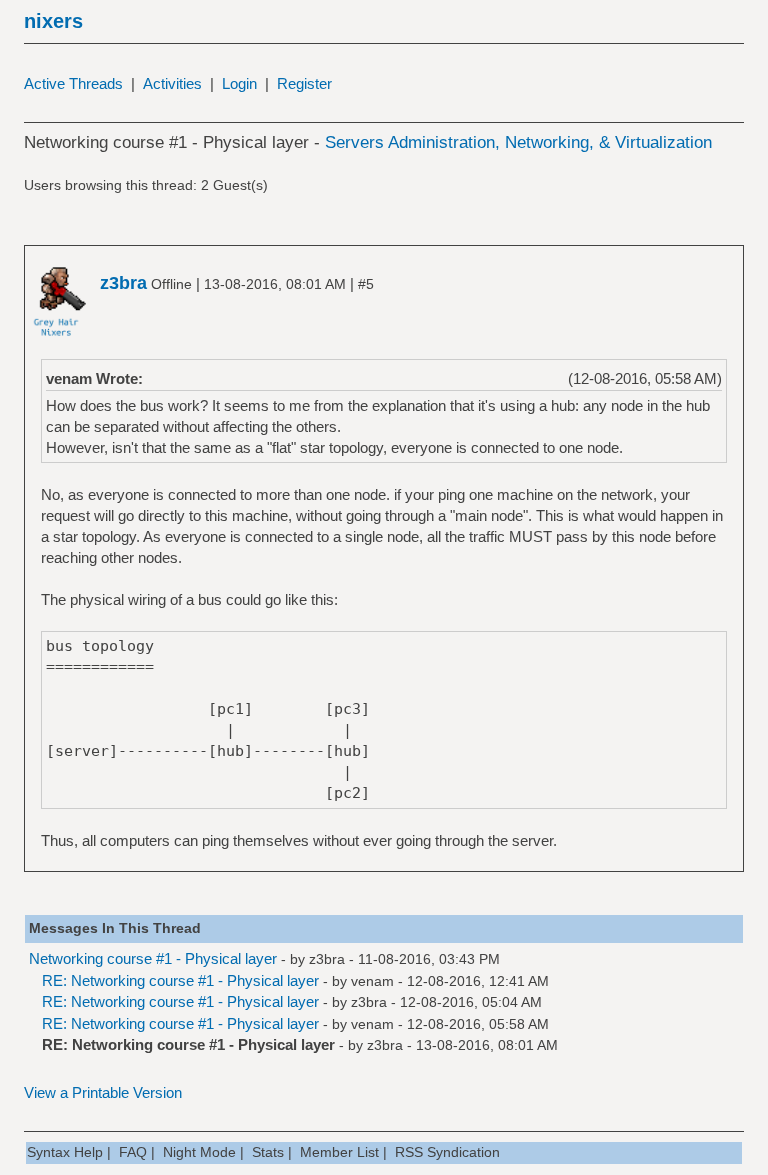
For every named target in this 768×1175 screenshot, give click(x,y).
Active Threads (73, 83)
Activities (172, 83)
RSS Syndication (447, 1152)
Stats (268, 1152)
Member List (339, 1152)
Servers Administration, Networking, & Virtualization (518, 142)
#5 (366, 284)
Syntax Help (65, 1152)
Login (239, 83)
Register (304, 83)
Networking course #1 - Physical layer (153, 958)
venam (372, 981)
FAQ (133, 1152)
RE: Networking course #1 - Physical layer (180, 980)
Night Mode (199, 1152)
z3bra (327, 959)
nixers (53, 21)
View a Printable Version (103, 1092)
